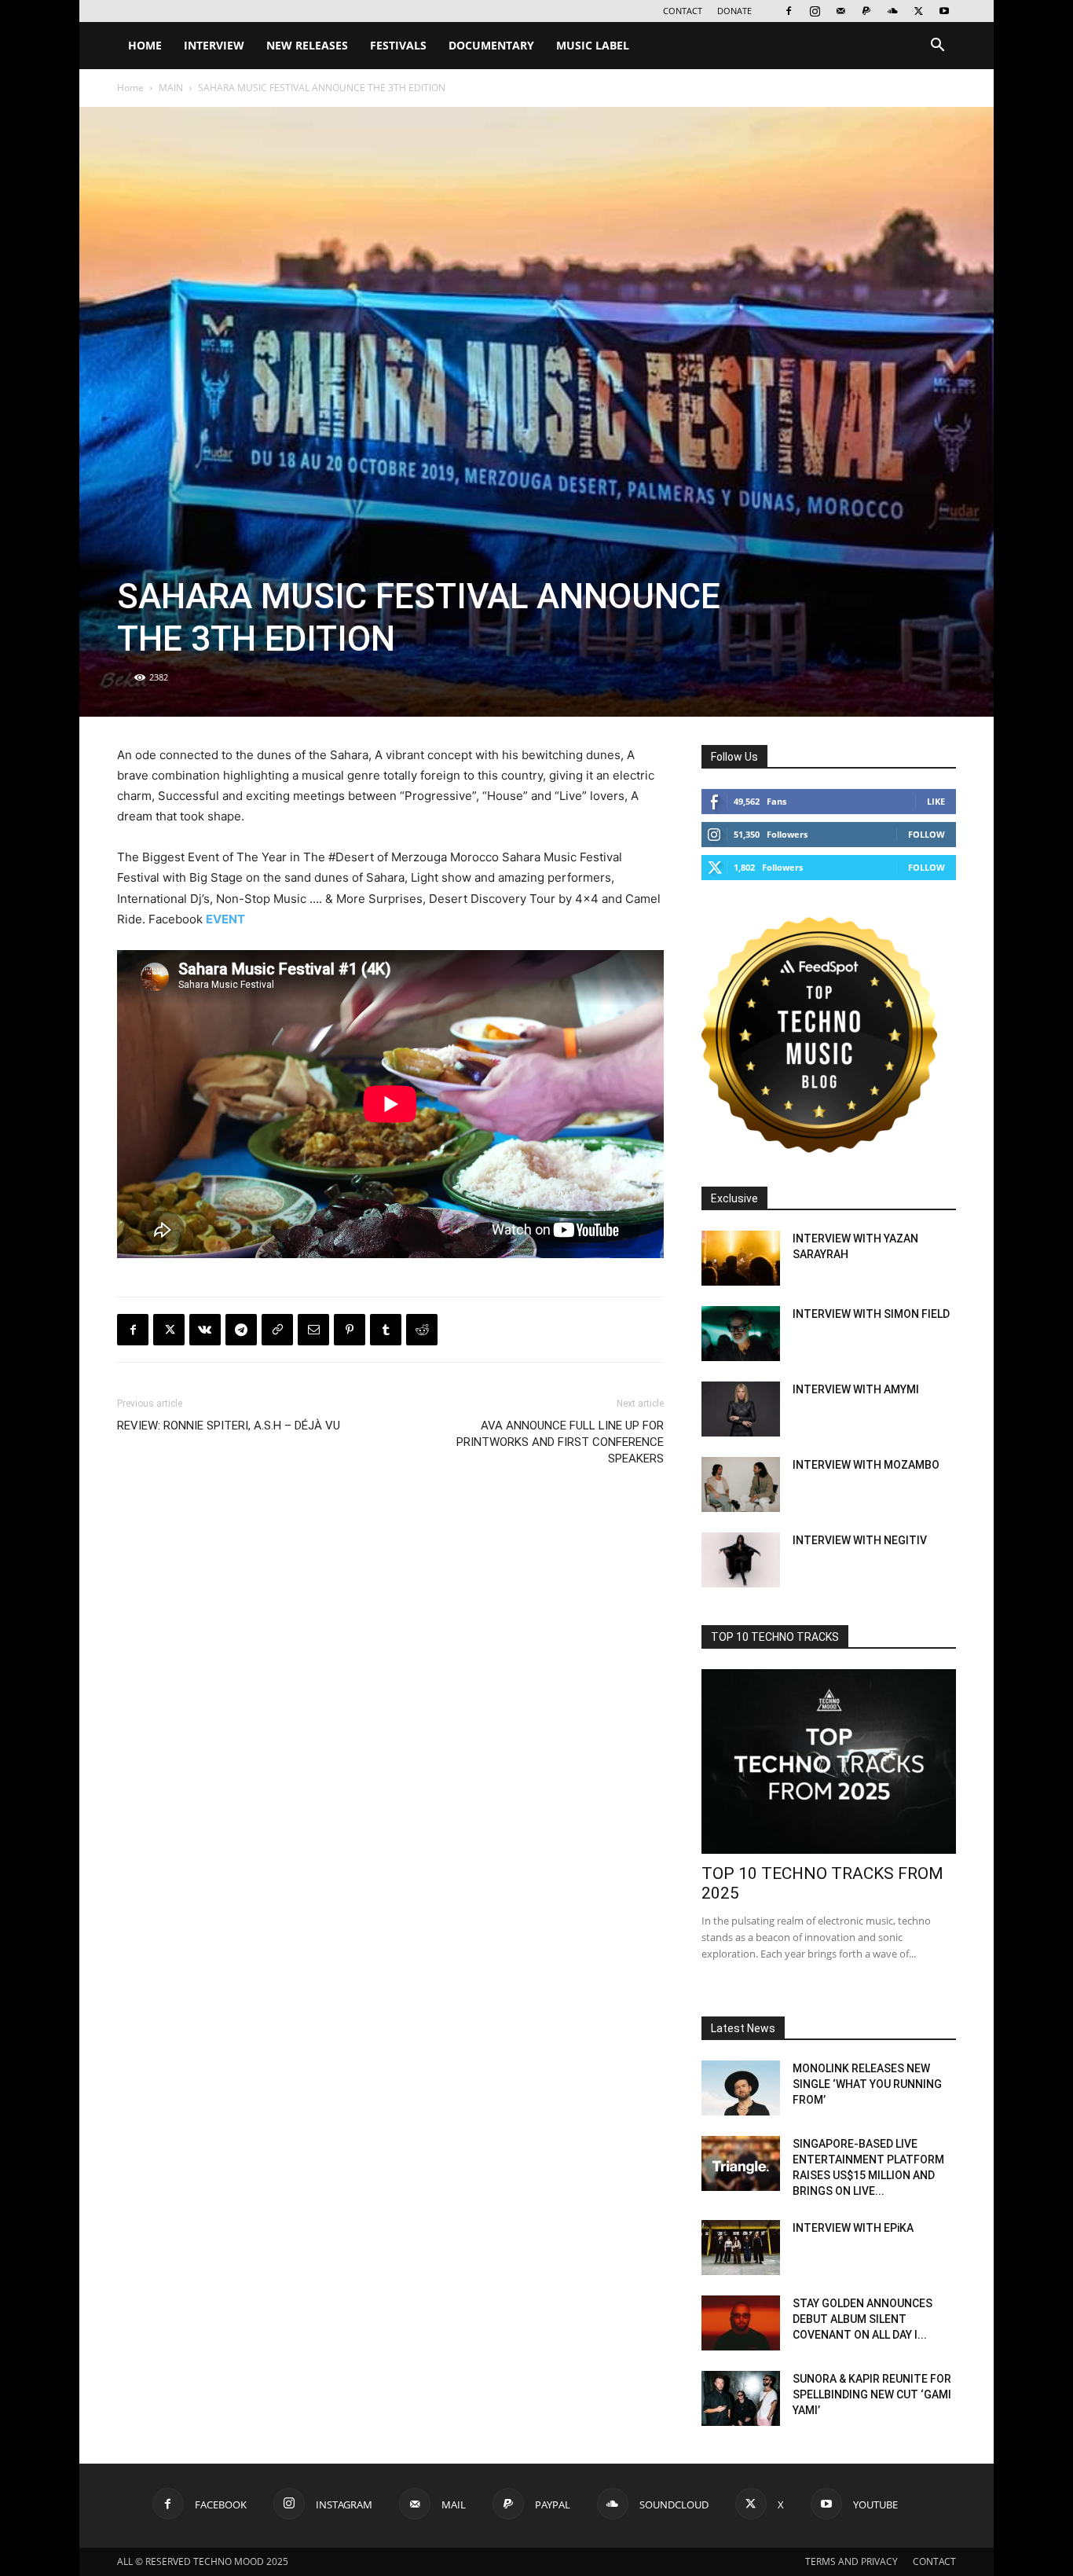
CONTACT (683, 11)
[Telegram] (241, 1330)
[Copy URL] (277, 1330)
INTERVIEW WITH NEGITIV (860, 1540)
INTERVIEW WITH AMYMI (856, 1389)
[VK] (205, 1330)
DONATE (734, 11)
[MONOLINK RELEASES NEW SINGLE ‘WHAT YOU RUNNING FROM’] (741, 2088)
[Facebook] (789, 11)
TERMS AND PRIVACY (851, 2561)
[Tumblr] (386, 1330)
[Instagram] (815, 11)
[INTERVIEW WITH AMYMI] (741, 1409)
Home (130, 88)
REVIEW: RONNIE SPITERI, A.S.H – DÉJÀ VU (229, 1426)
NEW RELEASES (307, 45)
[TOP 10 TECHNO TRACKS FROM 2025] (829, 1761)
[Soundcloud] (892, 11)
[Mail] (840, 11)
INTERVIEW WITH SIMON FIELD (871, 1314)
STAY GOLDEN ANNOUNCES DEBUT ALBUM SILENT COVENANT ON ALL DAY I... (862, 2319)
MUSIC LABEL (593, 45)
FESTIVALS (398, 45)
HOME (145, 45)
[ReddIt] (422, 1330)
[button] (937, 47)
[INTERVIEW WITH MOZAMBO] (741, 1484)
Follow (927, 834)
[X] (918, 11)
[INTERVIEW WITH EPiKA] (741, 2248)
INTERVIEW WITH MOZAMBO (866, 1465)
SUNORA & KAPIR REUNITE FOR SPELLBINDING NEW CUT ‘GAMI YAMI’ (872, 2394)
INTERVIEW (214, 45)
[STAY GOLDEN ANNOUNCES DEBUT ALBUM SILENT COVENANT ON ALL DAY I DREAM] (741, 2323)
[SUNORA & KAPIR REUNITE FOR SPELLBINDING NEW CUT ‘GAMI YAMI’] (741, 2398)
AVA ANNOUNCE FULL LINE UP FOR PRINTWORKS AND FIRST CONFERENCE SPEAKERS (560, 1442)
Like (936, 801)
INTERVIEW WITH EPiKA (853, 2228)
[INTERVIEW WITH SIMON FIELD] (741, 1334)
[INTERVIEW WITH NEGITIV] (741, 1560)
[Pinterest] (350, 1330)
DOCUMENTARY (491, 45)
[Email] (313, 1330)
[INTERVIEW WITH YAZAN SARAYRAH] (741, 1258)
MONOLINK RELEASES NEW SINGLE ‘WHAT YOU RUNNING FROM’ (867, 2084)
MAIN (171, 88)
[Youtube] (944, 11)
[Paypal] (866, 11)
